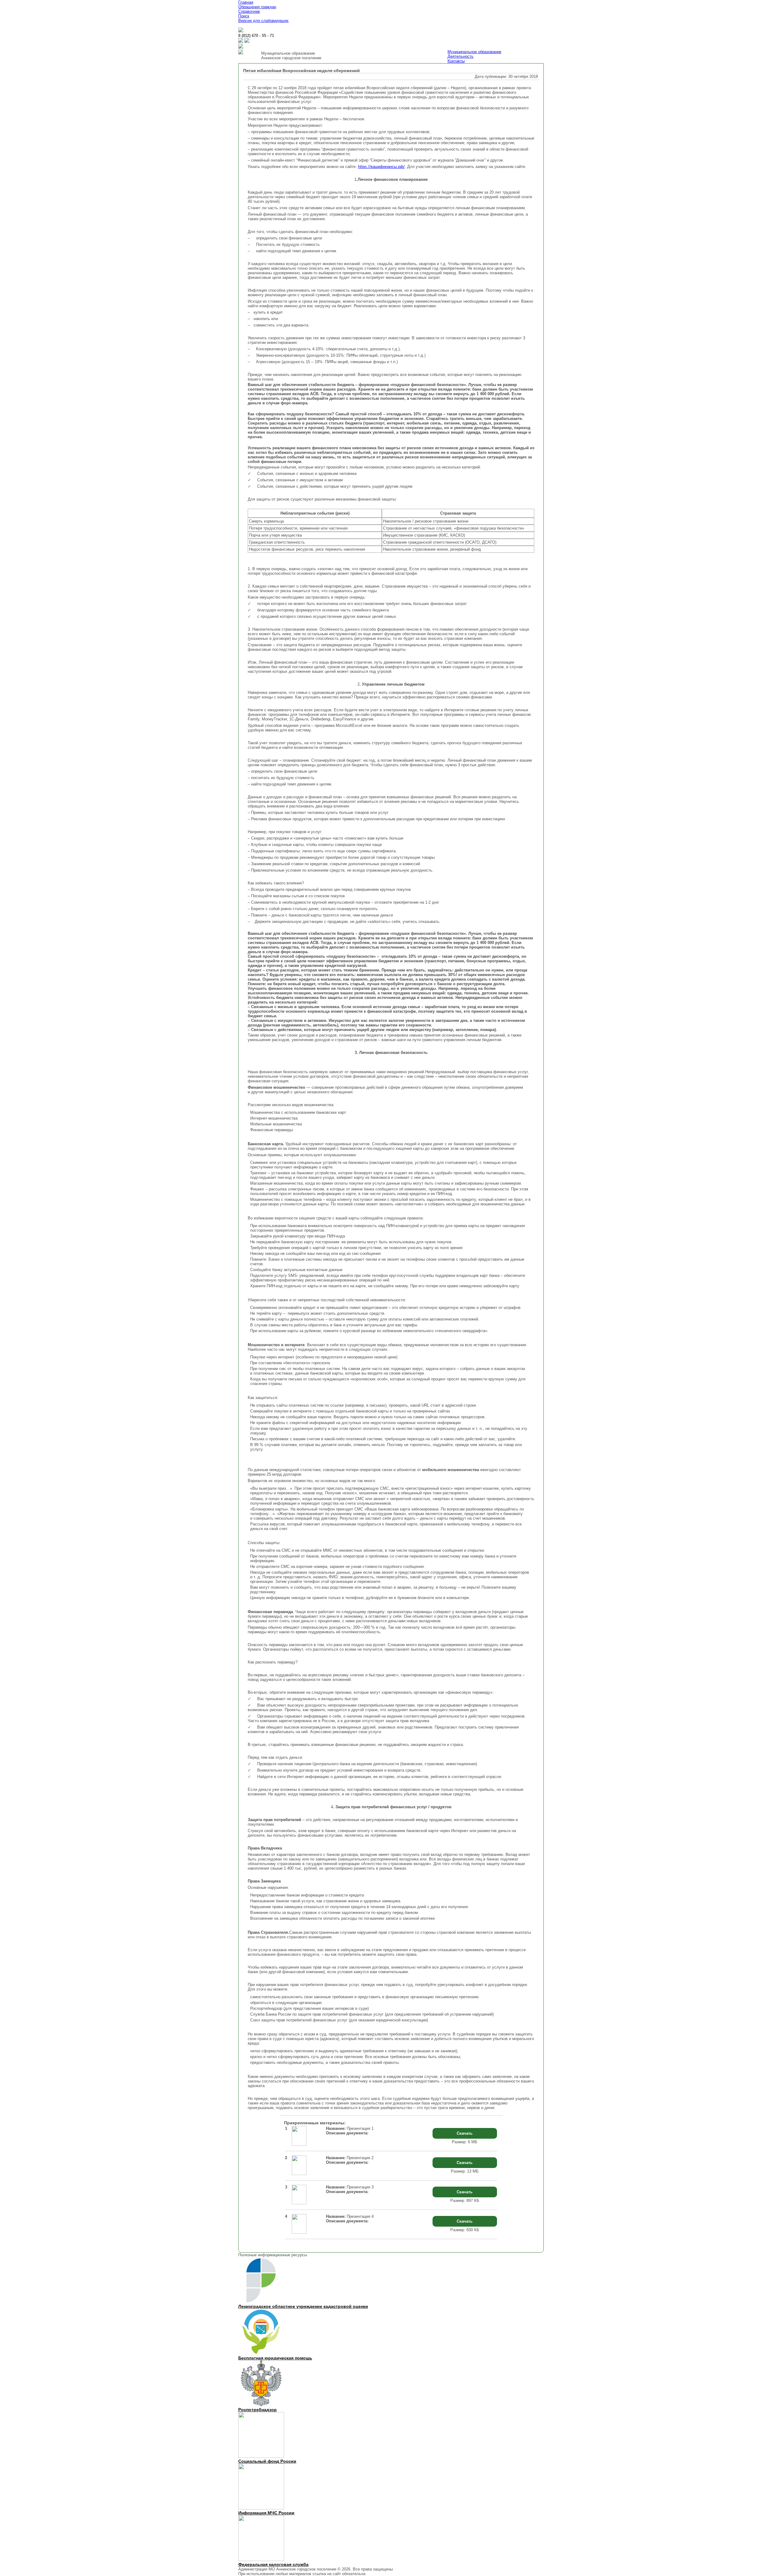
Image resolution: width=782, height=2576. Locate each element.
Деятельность (460, 56)
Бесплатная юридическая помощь (275, 2358)
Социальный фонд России (267, 2461)
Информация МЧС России (266, 2513)
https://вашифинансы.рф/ (381, 167)
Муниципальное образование (474, 52)
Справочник (249, 11)
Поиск (244, 16)
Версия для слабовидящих (263, 21)
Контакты (456, 61)
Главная (246, 2)
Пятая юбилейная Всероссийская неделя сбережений (301, 71)
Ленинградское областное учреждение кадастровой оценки (303, 2306)
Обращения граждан (257, 7)
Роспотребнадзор (258, 2410)
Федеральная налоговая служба (273, 2564)
